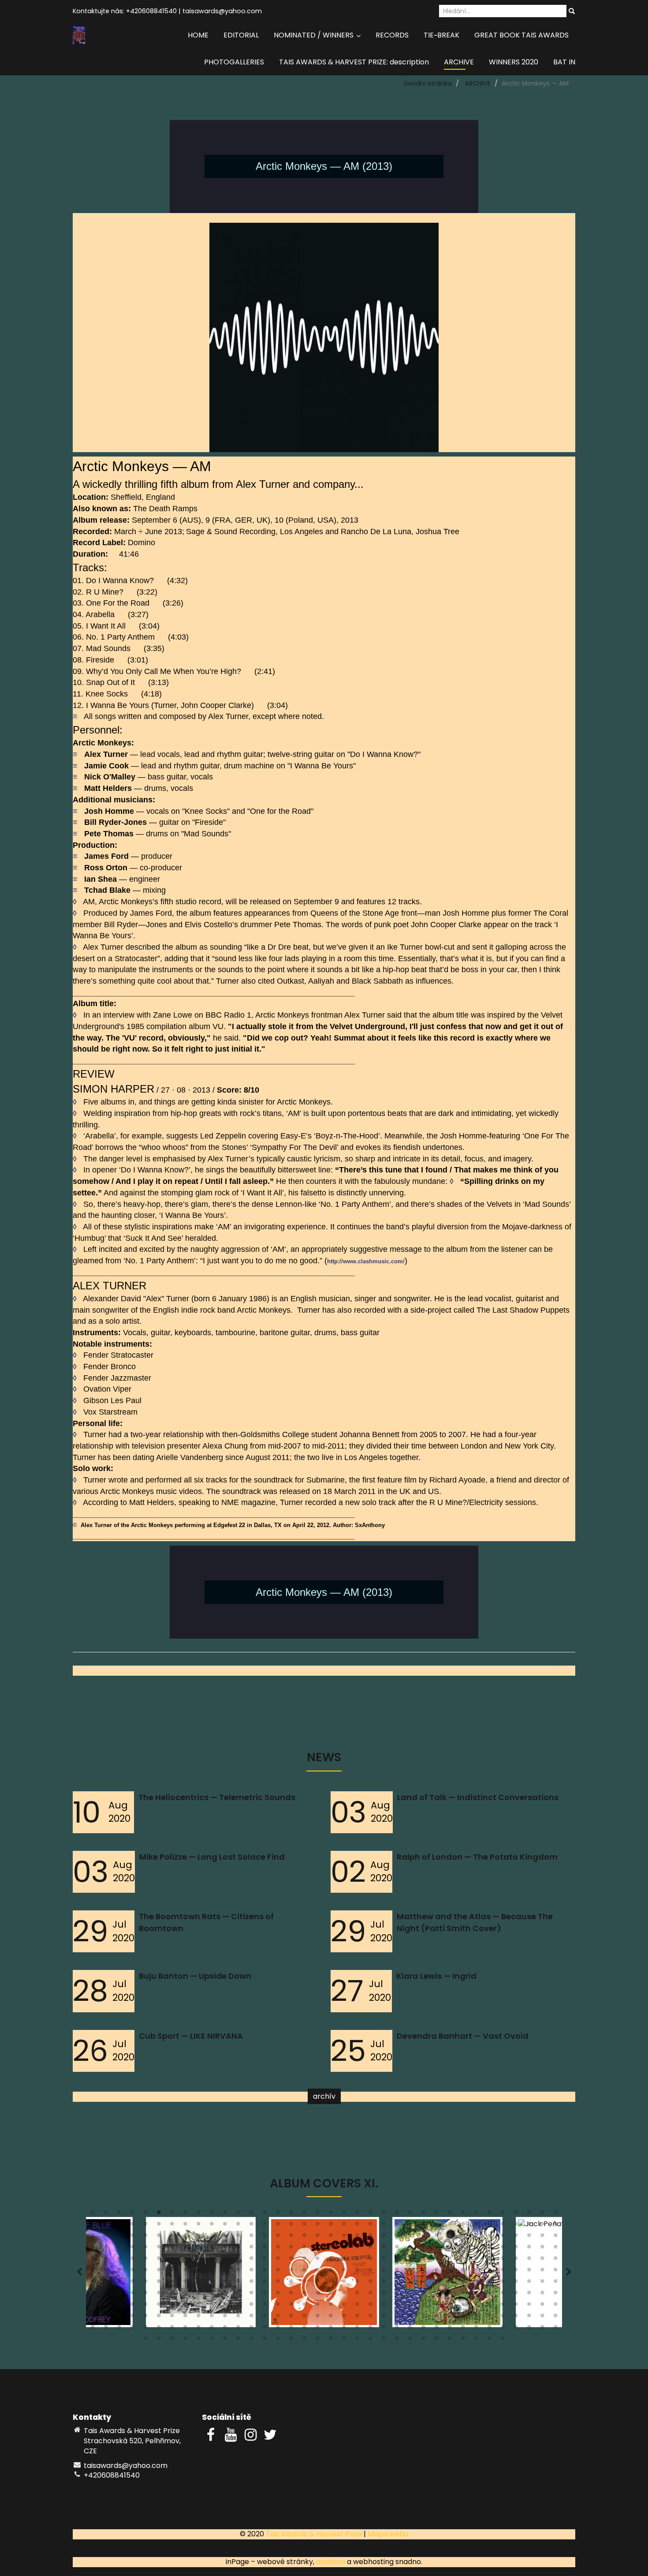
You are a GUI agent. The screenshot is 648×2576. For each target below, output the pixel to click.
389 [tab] (463, 2329)
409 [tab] (304, 2340)
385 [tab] (410, 2329)
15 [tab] (278, 2214)
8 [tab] (185, 2214)
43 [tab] (172, 2226)
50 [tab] (264, 2226)
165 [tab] (357, 2260)
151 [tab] (172, 2260)
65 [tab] (463, 2226)
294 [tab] (159, 2306)
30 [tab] (476, 2214)
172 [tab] (450, 2260)
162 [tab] (317, 2260)
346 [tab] (370, 2318)
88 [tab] (291, 2237)
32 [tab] (503, 2214)
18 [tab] (317, 2214)
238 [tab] (370, 2283)
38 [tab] (106, 2226)
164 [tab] (344, 2260)
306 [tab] (317, 2306)
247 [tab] (489, 2283)
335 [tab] (225, 2318)
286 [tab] (529, 2295)
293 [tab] (145, 2306)
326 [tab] (106, 2318)
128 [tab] (344, 2249)
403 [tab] (225, 2340)
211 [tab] (489, 2272)
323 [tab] (542, 2306)
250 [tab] (529, 2283)
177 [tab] (516, 2260)
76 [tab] (132, 2237)
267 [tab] (278, 2295)
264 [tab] (238, 2295)
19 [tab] (331, 2214)
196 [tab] (291, 2272)
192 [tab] (238, 2272)
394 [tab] (529, 2329)
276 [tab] (397, 2295)
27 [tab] (436, 2214)
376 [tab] (291, 2329)
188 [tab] (185, 2272)
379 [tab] (331, 2329)
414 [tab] (370, 2340)
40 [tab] (132, 2226)
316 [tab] (450, 2306)
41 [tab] (145, 2226)
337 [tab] (251, 2318)
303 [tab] (278, 2306)
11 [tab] (225, 2214)
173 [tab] (463, 2260)
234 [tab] (317, 2283)
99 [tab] (436, 2237)
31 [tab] (489, 2214)
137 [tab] (463, 2249)
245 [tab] (463, 2283)
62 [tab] (423, 2226)
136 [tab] (450, 2249)
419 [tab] (436, 2340)
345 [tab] (357, 2318)
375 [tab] (278, 2329)
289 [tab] (93, 2306)
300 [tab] (238, 2306)
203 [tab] (384, 2272)
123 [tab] (278, 2249)
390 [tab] (476, 2329)
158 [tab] (264, 2260)
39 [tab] (119, 2226)
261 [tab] (198, 2295)
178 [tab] (529, 2260)
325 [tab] (93, 2318)
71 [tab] (542, 2226)
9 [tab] (198, 2214)
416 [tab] (397, 2340)
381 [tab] (357, 2329)
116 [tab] (185, 2249)
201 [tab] (357, 2272)
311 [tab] (384, 2306)
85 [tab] (251, 2237)
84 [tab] (238, 2237)
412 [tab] (344, 2340)
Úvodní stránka (428, 83)
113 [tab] (145, 2249)
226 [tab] (212, 2283)
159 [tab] (278, 2260)
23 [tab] (384, 2214)
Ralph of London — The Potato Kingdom (477, 1857)
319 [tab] (489, 2306)
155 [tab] (225, 2260)
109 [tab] (93, 2249)
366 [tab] (159, 2329)
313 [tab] (410, 2306)
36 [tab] (555, 2214)
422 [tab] (476, 2340)
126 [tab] (317, 2249)
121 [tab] (251, 2249)
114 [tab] (159, 2249)
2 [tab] (106, 2214)
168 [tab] (397, 2260)
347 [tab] (384, 2318)
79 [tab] (172, 2237)
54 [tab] (317, 2226)
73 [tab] (93, 2237)
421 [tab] (463, 2340)
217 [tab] (93, 2283)
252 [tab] (555, 2283)
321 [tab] (516, 2306)
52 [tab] (291, 2226)
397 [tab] (145, 2340)
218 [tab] (106, 2283)
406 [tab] (264, 2340)
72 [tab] (555, 2226)
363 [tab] (119, 2329)
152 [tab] (185, 2260)
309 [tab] (357, 2306)
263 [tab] (225, 2295)
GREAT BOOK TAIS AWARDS (521, 35)
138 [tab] (476, 2249)
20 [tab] (344, 2214)
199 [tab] (331, 2272)
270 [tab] (317, 2295)
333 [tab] (198, 2318)
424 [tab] (503, 2340)
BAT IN (564, 62)
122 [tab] (264, 2249)
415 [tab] (384, 2340)
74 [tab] (106, 2237)
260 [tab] (185, 2295)
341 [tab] (304, 2318)
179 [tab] (542, 2260)
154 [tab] (212, 2260)
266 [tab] (264, 2295)
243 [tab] (436, 2283)
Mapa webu (388, 2534)
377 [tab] (304, 2329)
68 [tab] (503, 2226)
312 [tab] (397, 2306)
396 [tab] (555, 2329)
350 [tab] (423, 2318)
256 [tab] (132, 2295)
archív (324, 2096)
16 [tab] (291, 2214)
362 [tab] (106, 2329)
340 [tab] (291, 2318)
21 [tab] (357, 2214)
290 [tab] (106, 2306)
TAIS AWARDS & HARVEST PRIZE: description (354, 62)
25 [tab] (410, 2214)
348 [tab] (397, 2318)
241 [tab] (410, 2283)
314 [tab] (423, 2306)
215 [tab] (542, 2272)
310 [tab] (370, 2306)
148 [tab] (132, 2260)
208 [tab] (450, 2272)
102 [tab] (476, 2237)
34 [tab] (529, 2214)
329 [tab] (145, 2318)
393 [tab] (516, 2329)
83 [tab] (225, 2237)
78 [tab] (159, 2237)
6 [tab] (159, 2214)
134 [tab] (423, 2249)
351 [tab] (436, 2318)
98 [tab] (423, 2237)
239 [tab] (384, 2283)
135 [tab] (436, 2249)
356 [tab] (503, 2318)
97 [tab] (410, 2237)
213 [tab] (516, 2272)
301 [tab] (251, 2306)
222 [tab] (159, 2283)
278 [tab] (423, 2295)
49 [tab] (251, 2226)
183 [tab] (119, 2272)
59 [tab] (384, 2226)
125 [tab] (304, 2249)
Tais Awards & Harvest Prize (314, 2534)
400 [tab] (185, 2340)
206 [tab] (423, 2272)
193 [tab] (251, 2272)
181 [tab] (93, 2272)
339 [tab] (278, 2318)
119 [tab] (225, 2249)
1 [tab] (93, 2214)
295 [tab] (172, 2306)
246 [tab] (476, 2283)
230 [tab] (264, 2283)
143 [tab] (542, 2249)
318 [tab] (476, 2306)
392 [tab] (503, 2329)
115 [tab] (172, 2249)
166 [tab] (370, 2260)
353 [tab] (463, 2318)
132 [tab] (397, 2249)
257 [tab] (145, 2295)
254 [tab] (106, 2295)
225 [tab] (198, 2283)
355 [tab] (489, 2318)
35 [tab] (542, 2214)
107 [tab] (542, 2237)
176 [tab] (503, 2260)
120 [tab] (238, 2249)
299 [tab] (225, 2306)
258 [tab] (159, 2295)
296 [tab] (185, 2306)
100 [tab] (450, 2237)
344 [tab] (344, 2318)
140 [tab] (503, 2249)
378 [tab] (317, 2329)
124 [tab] (291, 2249)
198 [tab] (317, 2272)
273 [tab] (357, 2295)
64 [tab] (450, 2226)
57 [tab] (357, 2226)
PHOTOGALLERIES (234, 62)
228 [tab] (238, 2283)
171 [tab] (436, 2260)
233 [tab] (304, 2283)
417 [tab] (410, 2340)
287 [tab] (542, 2295)
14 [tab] (264, 2214)
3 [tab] (119, 2214)
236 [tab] (344, 2283)
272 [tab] (344, 2295)
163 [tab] (331, 2260)
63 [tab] (436, 2226)
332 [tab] (185, 2318)
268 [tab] (291, 2295)
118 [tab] (212, 2249)
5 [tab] (145, 2214)
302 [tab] (264, 2306)
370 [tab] (212, 2329)
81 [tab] (198, 2237)
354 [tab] (476, 2318)
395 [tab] (542, 2329)
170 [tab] (423, 2260)
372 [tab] (238, 2329)
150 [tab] (159, 2260)
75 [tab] (119, 2237)
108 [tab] (555, 2237)
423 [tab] (489, 2340)
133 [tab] (410, 2249)
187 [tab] (172, 2272)
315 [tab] (436, 2306)
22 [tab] (370, 2214)
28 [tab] (450, 2214)
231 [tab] (278, 2283)
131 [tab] (384, 2249)
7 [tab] (172, 2214)
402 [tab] (212, 2340)
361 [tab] (93, 2329)
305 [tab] (304, 2306)
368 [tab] (185, 2329)
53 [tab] (304, 2226)
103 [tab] (489, 2237)
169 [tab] (410, 2260)
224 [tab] (185, 2283)
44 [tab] (185, 2226)
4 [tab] (132, 2214)
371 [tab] (225, 2329)
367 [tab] (172, 2329)
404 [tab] (238, 2340)
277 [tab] (410, 2295)
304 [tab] (291, 2306)
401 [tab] (198, 2340)
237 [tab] (357, 2283)
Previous (79, 2272)
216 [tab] (555, 2272)
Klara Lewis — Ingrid (436, 1976)
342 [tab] (317, 2318)
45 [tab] (198, 2226)
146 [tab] (106, 2260)
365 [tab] (145, 2329)
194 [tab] (264, 2272)
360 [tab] (555, 2318)
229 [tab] (251, 2283)
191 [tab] (225, 2272)
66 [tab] (476, 2226)
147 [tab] (119, 2260)
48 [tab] (238, 2226)
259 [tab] (172, 2295)
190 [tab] (212, 2272)
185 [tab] (145, 2272)
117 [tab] (198, 2249)
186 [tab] (159, 2272)
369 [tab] (198, 2329)
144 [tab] (555, 2249)
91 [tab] (331, 2237)
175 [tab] (489, 2260)
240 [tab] (397, 2283)
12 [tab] (238, 2214)
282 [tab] (476, 2295)
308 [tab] (344, 2306)
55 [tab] (331, 2226)
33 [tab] (516, 2214)
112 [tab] (132, 2249)
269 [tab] (304, 2295)
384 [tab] (397, 2329)
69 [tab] (516, 2226)
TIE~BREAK (441, 35)
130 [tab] (370, 2249)
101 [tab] (463, 2237)
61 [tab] (410, 2226)
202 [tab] (370, 2272)
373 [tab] (251, 2329)
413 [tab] (357, 2340)
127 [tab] (331, 2249)
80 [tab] (185, 2237)
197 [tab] (304, 2272)
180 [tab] (555, 2260)
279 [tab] (436, 2295)
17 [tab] (304, 2214)
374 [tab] (264, 2329)
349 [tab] (410, 2318)
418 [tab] (423, 2340)
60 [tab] (397, 2226)
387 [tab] (436, 2329)
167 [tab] (384, 2260)
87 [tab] (278, 2237)
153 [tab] (198, 2260)
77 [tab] (145, 2237)
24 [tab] (397, 2214)
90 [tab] (317, 2237)
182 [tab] (106, 2272)
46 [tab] (212, 2226)
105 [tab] (516, 2237)
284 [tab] (503, 2295)
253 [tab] (93, 2295)
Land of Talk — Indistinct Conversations (478, 1797)
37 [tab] (93, 2226)
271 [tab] (331, 2295)
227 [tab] (225, 2283)
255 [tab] (119, 2295)
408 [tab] (291, 2340)
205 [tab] (410, 2272)
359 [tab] (542, 2318)
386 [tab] (423, 2329)
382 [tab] (370, 2329)
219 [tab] (119, 2283)
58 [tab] (370, 2226)
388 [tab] (450, 2329)
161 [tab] (304, 2260)
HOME (198, 35)
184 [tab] (132, 2272)
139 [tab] (489, 2249)
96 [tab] (397, 2237)
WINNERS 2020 (514, 62)
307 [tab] (331, 2306)
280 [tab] (450, 2295)
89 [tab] (304, 2237)
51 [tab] (278, 2226)
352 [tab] (450, 2318)
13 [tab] (251, 2214)
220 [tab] (132, 2283)
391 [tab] (489, 2329)
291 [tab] (119, 2306)
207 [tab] (436, 2272)
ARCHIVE (459, 62)
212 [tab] (503, 2272)
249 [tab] (516, 2283)
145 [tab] (93, 2260)
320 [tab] (503, 2306)
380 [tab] (344, 2329)
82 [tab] (212, 2237)
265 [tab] (251, 2295)
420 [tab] (450, 2340)
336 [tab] (238, 2318)
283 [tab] (489, 2295)
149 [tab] (145, 2260)
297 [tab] (198, 2306)
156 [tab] (238, 2260)
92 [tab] (344, 2237)
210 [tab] (476, 2272)
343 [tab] (331, 2318)
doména (331, 2562)
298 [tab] (212, 2306)
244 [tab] (450, 2283)
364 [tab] (132, 2329)
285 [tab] (516, 2295)
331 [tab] (172, 2318)
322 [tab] (529, 2306)
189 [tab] (198, 2272)
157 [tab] (251, 2260)
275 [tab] (384, 2295)
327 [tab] (119, 2318)
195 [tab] (278, 2272)
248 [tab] (503, 2283)
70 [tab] (529, 2226)
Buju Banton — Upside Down (195, 1976)
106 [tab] (529, 2237)
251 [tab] (542, 2283)
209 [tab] (463, 2272)
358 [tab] (529, 2318)
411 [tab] (331, 2340)
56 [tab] (344, 2226)
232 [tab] (291, 2283)
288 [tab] (555, 2295)
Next (569, 2272)
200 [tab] (344, 2272)
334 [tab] (212, 2318)
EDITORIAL (241, 35)
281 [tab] (463, 2295)
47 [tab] (225, 2226)
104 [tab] (503, 2237)
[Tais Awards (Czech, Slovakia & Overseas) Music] (79, 35)
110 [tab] (106, 2249)
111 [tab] (119, 2249)
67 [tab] (489, 2226)
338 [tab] (264, 2318)
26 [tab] (423, 2214)
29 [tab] (463, 2214)
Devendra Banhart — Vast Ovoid (463, 2036)
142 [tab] (529, 2249)
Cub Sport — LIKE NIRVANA (191, 2036)
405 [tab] (251, 2340)
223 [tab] (172, 2283)
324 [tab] (555, 2306)
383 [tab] (384, 2329)
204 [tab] (397, 2272)
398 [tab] (159, 2340)
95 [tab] (384, 2237)
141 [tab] (516, 2249)
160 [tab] (291, 2260)
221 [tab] (145, 2283)
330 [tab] (159, 2318)
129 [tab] (357, 2249)
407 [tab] (278, 2340)
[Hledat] (572, 11)
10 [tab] (212, 2214)
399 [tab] (172, 2340)
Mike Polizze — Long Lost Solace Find (212, 1857)
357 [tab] (516, 2318)
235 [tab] (331, 2283)
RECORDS (392, 35)
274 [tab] (370, 2295)
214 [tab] (529, 2272)
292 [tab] (132, 2306)
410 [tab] (317, 2340)
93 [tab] (357, 2237)
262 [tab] (212, 2295)
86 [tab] (264, 2237)
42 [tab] (159, 2226)
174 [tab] (476, 2260)
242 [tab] (423, 2283)
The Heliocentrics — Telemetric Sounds (217, 1797)
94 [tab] (370, 2237)
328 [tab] (132, 2318)
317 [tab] (463, 2306)
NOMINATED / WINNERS (315, 35)
